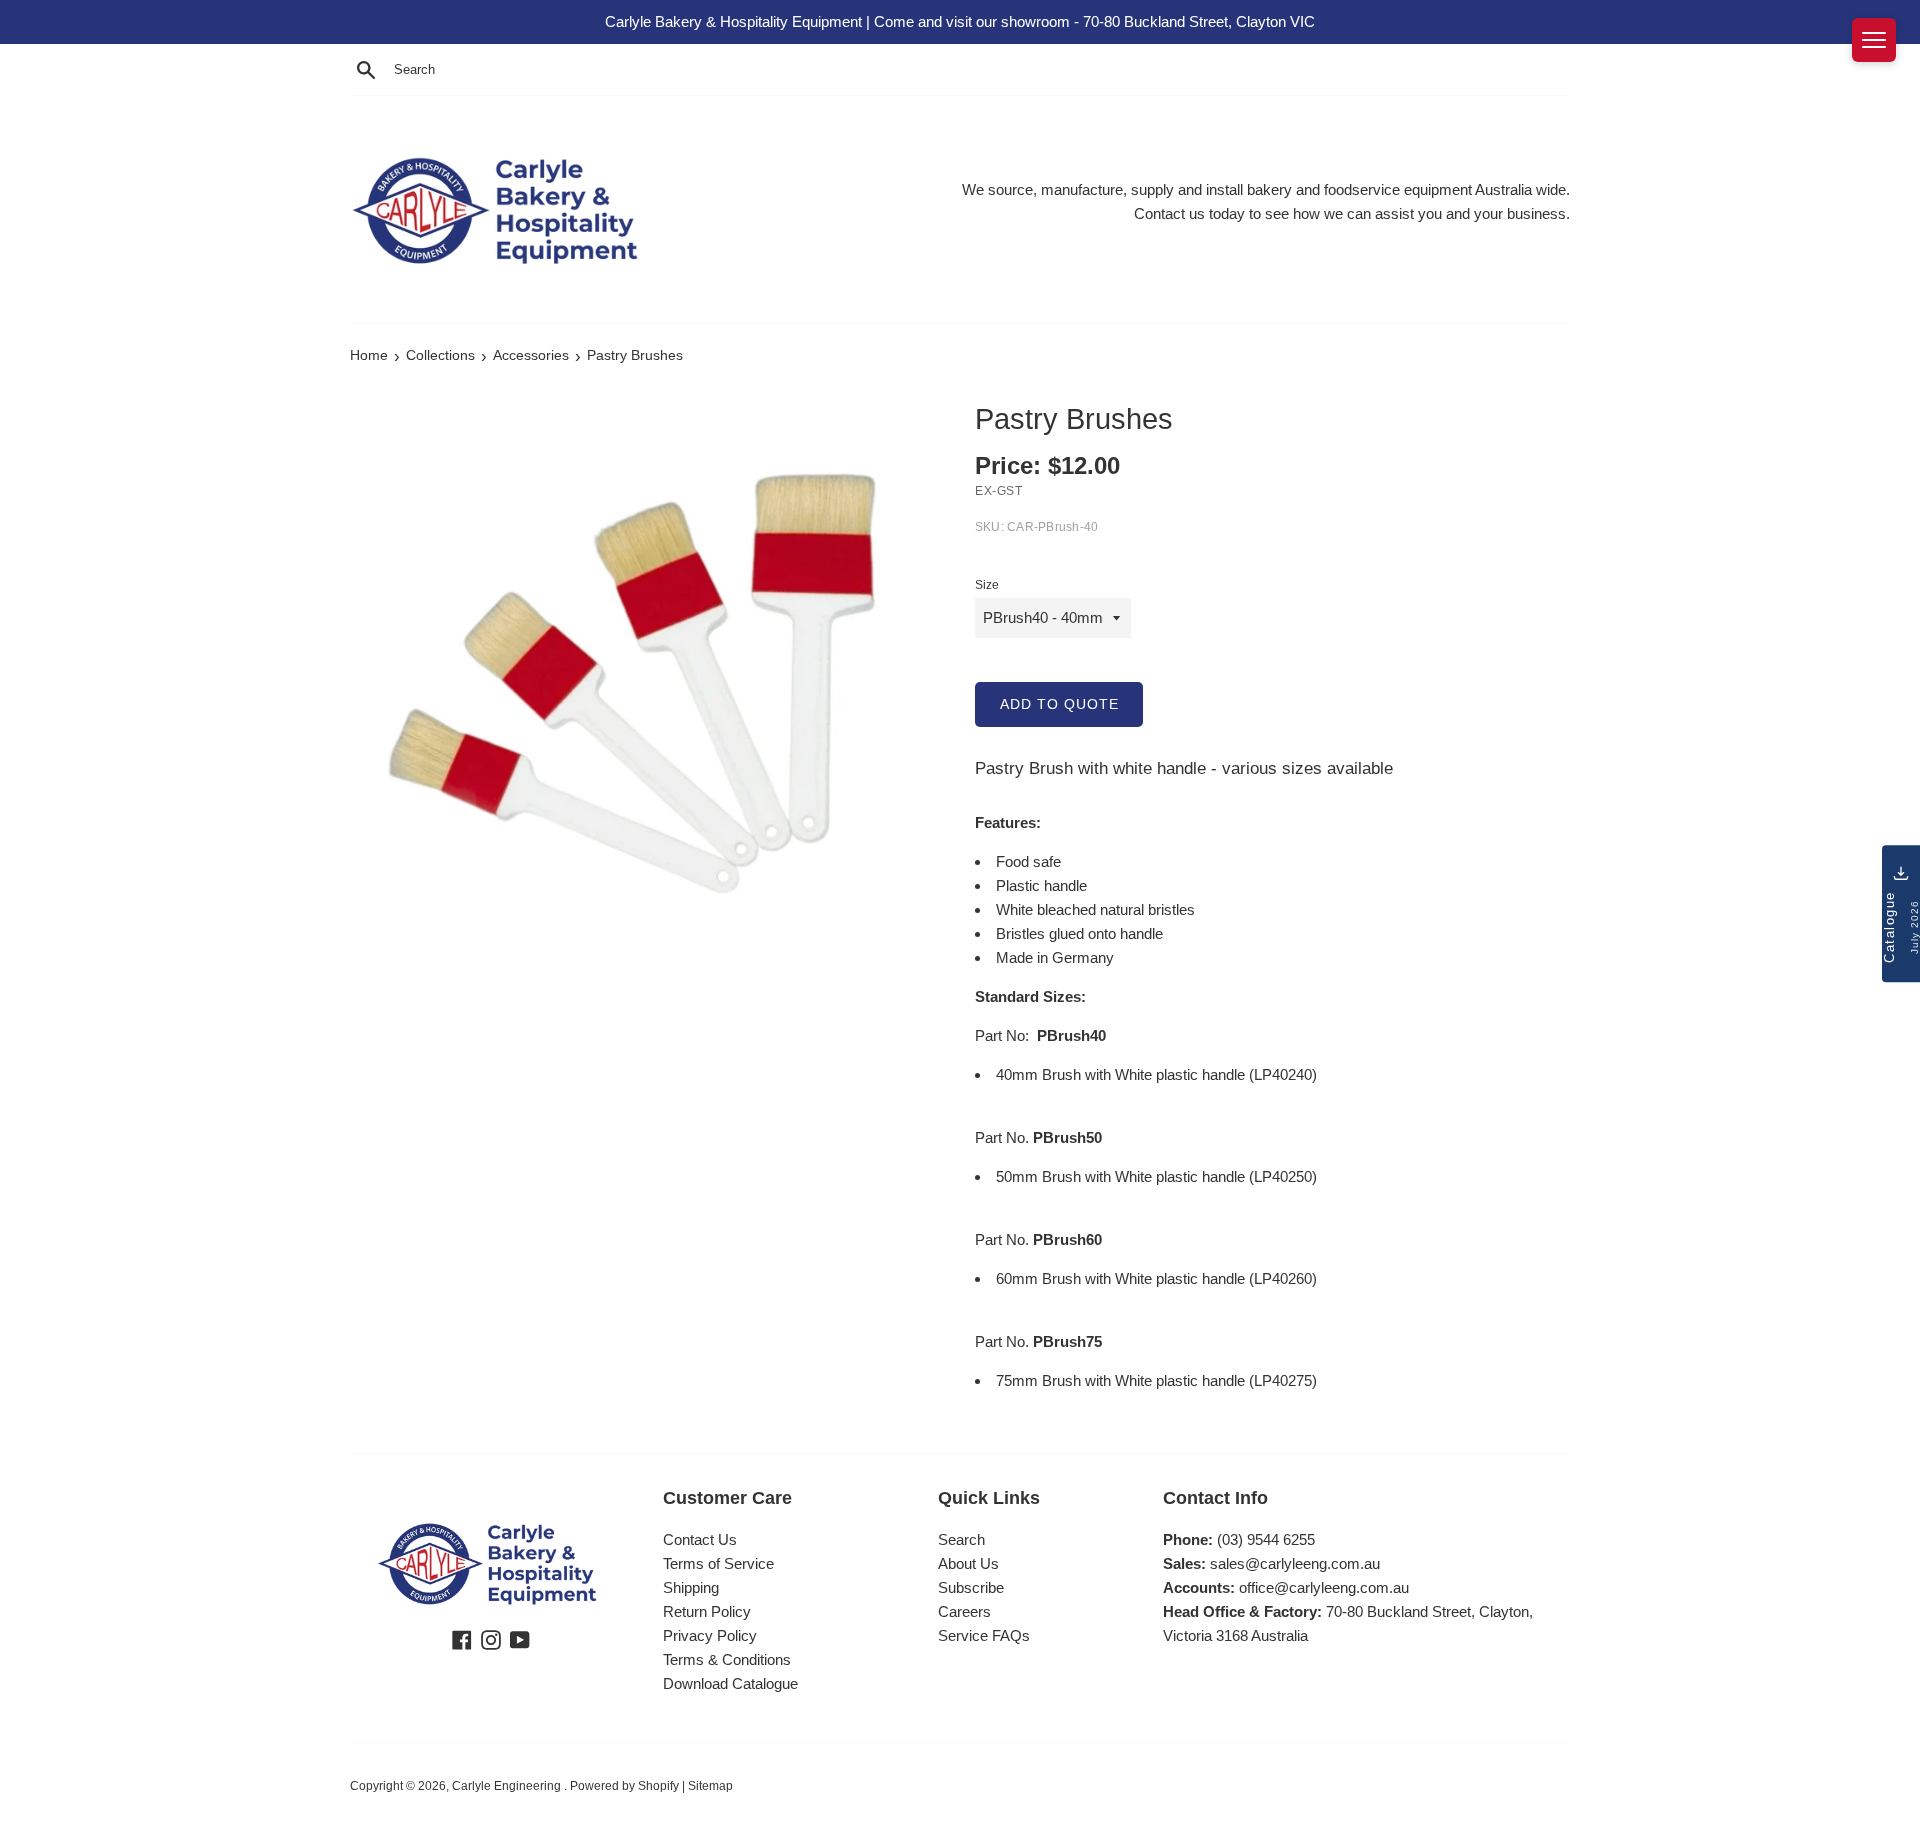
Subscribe (971, 1587)
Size (987, 585)
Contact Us (700, 1539)
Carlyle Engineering (508, 1786)
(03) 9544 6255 (1266, 1539)
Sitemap (710, 1786)
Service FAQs (984, 1635)
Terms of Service (718, 1563)
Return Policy (707, 1611)
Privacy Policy (710, 1635)
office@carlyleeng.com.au (1324, 1587)
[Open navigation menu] (1874, 40)
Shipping (691, 1587)
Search (961, 1539)
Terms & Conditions (727, 1659)
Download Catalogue (730, 1683)
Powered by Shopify (624, 1786)
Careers (964, 1611)
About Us (968, 1563)
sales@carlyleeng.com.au (1295, 1563)
